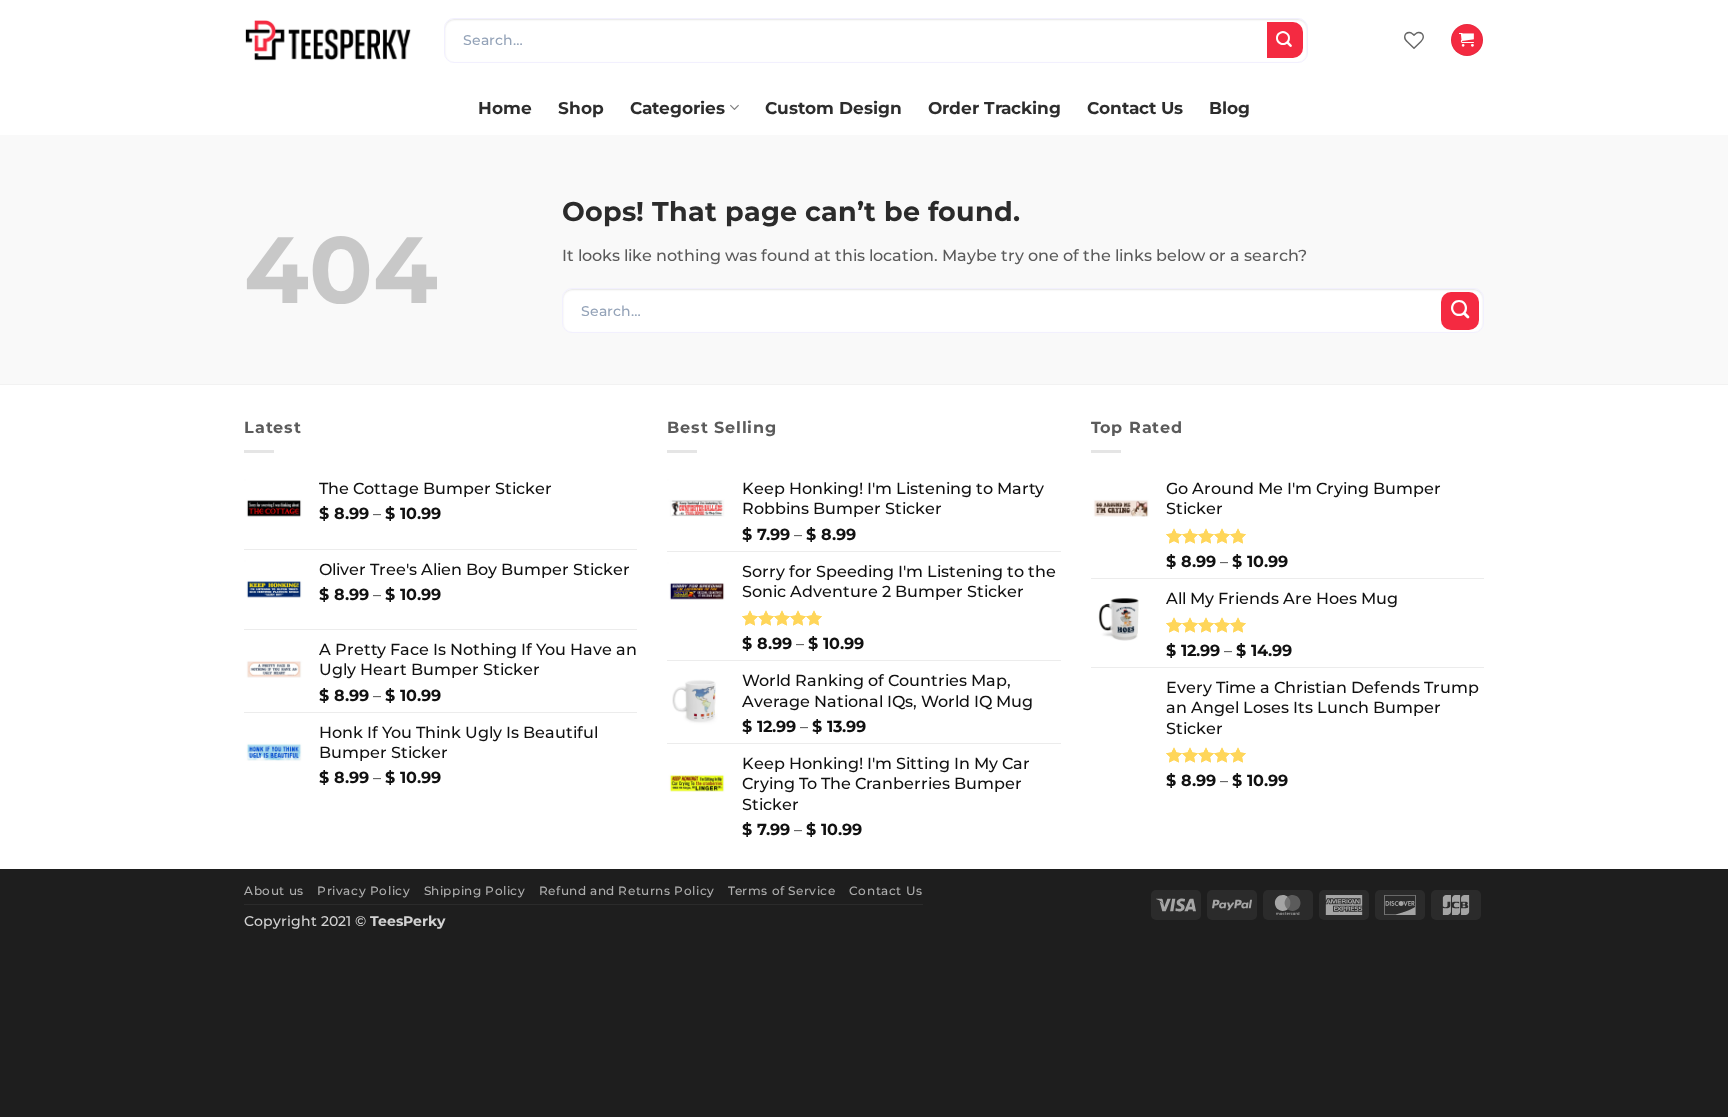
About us (274, 890)
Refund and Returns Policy (627, 890)
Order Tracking (994, 107)
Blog (1229, 107)
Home (505, 107)
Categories (677, 107)
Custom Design (833, 107)
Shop (581, 107)
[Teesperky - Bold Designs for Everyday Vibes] (329, 39)
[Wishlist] (1414, 40)
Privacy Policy (363, 890)
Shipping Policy (475, 890)
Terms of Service (782, 890)
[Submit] (1285, 40)
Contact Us (1135, 107)
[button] (1466, 40)
